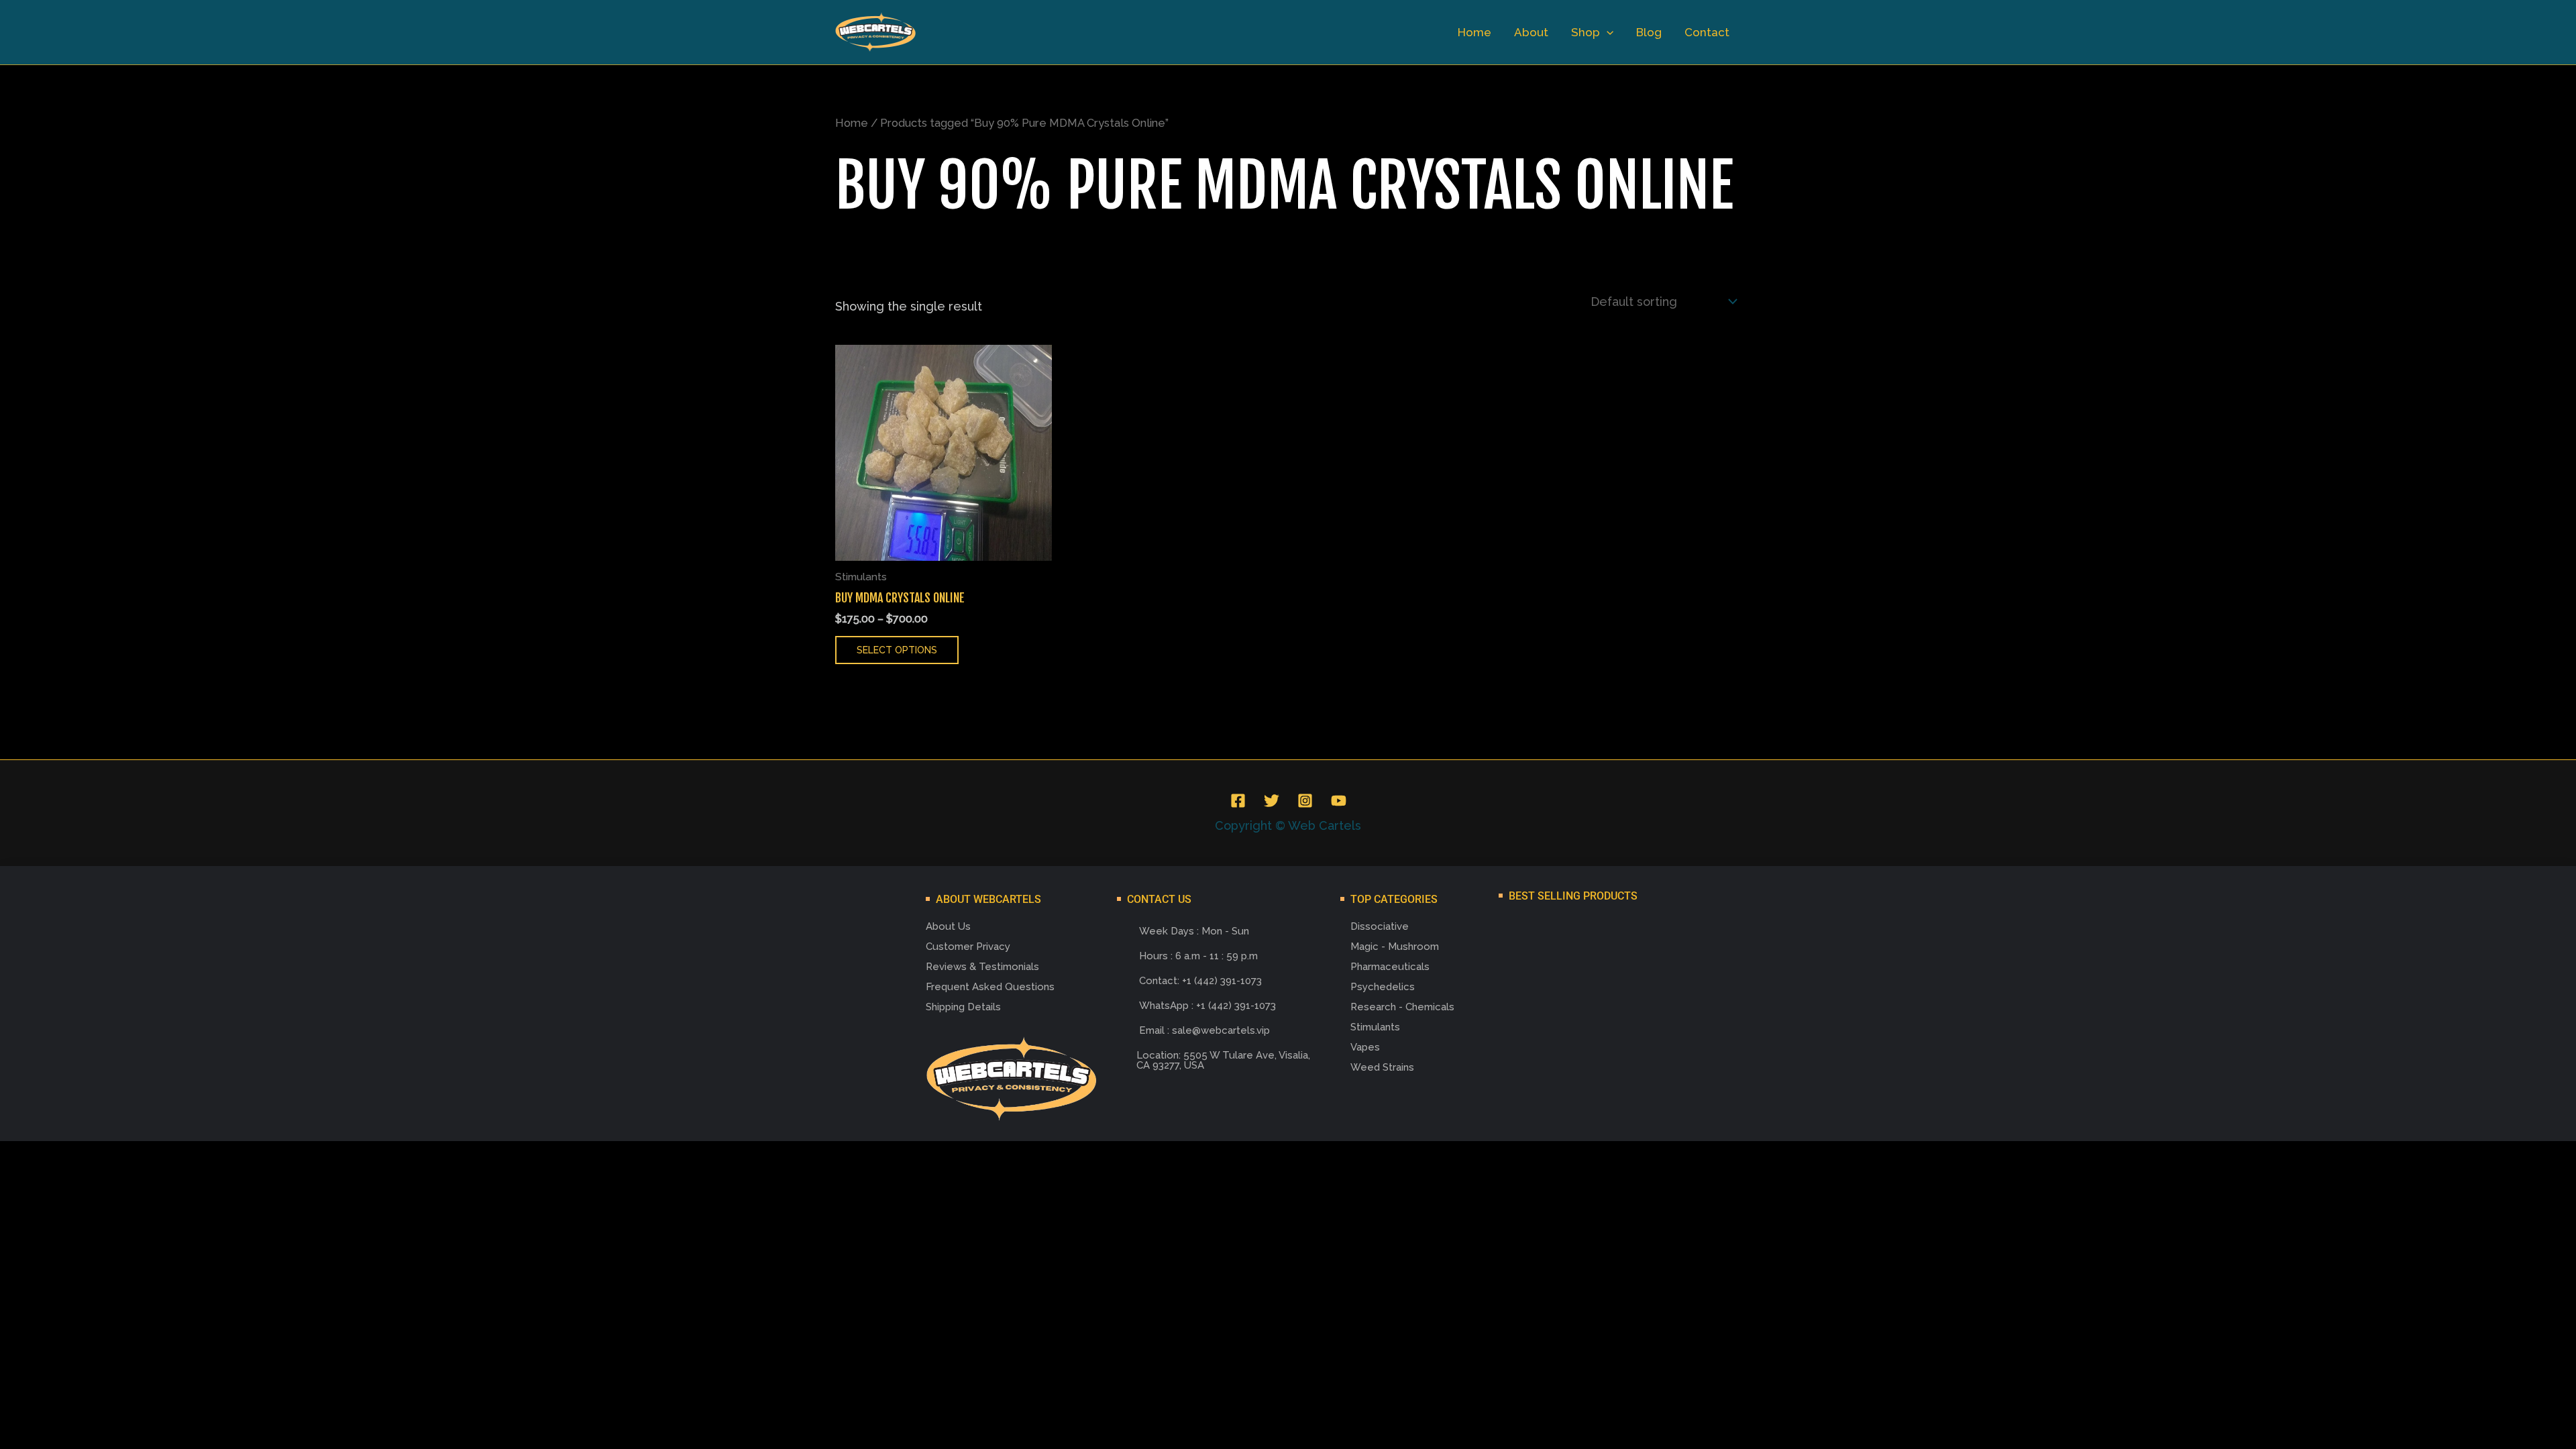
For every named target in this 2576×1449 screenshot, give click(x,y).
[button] (1607, 32)
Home (1474, 32)
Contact (1707, 32)
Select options (897, 650)
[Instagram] (1305, 801)
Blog (1649, 32)
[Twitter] (1272, 801)
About (1531, 32)
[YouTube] (1339, 801)
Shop (1586, 32)
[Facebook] (1238, 801)
